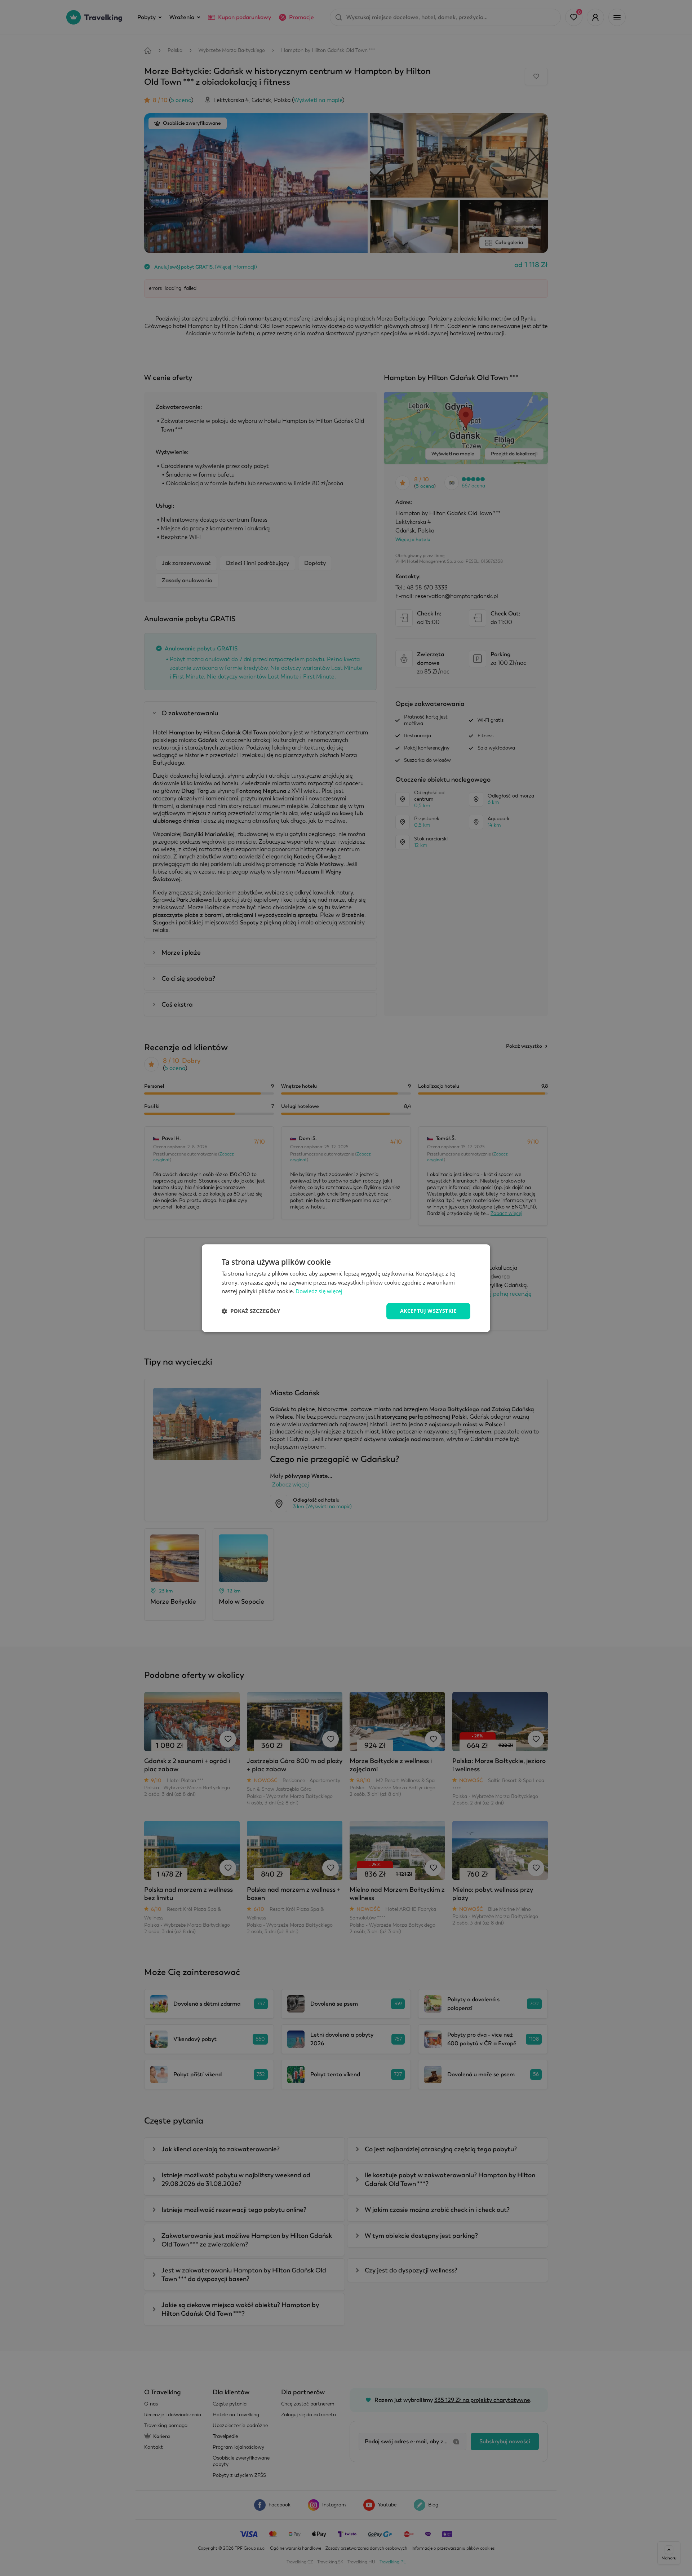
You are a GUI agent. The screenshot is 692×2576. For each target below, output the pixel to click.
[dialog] (346, 1288)
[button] (251, 1311)
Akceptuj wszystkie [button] (428, 1311)
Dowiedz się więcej (319, 1291)
